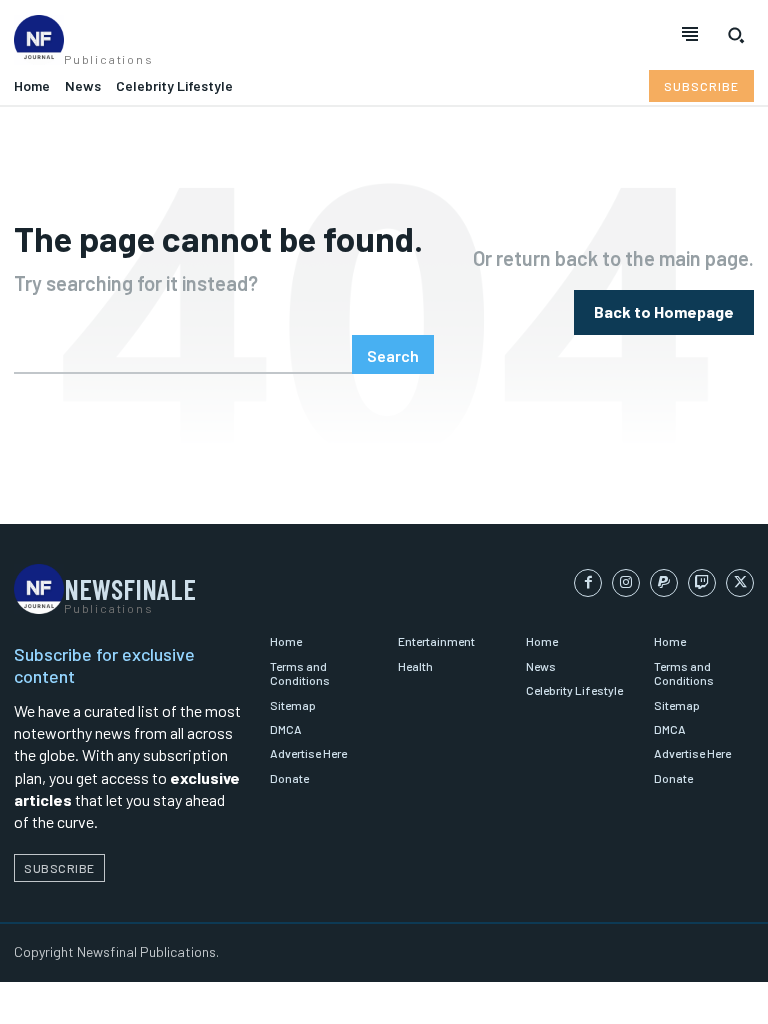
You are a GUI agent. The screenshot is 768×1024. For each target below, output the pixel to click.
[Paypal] (664, 583)
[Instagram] (626, 583)
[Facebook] (588, 583)
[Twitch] (702, 583)
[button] (736, 35)
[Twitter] (740, 583)
